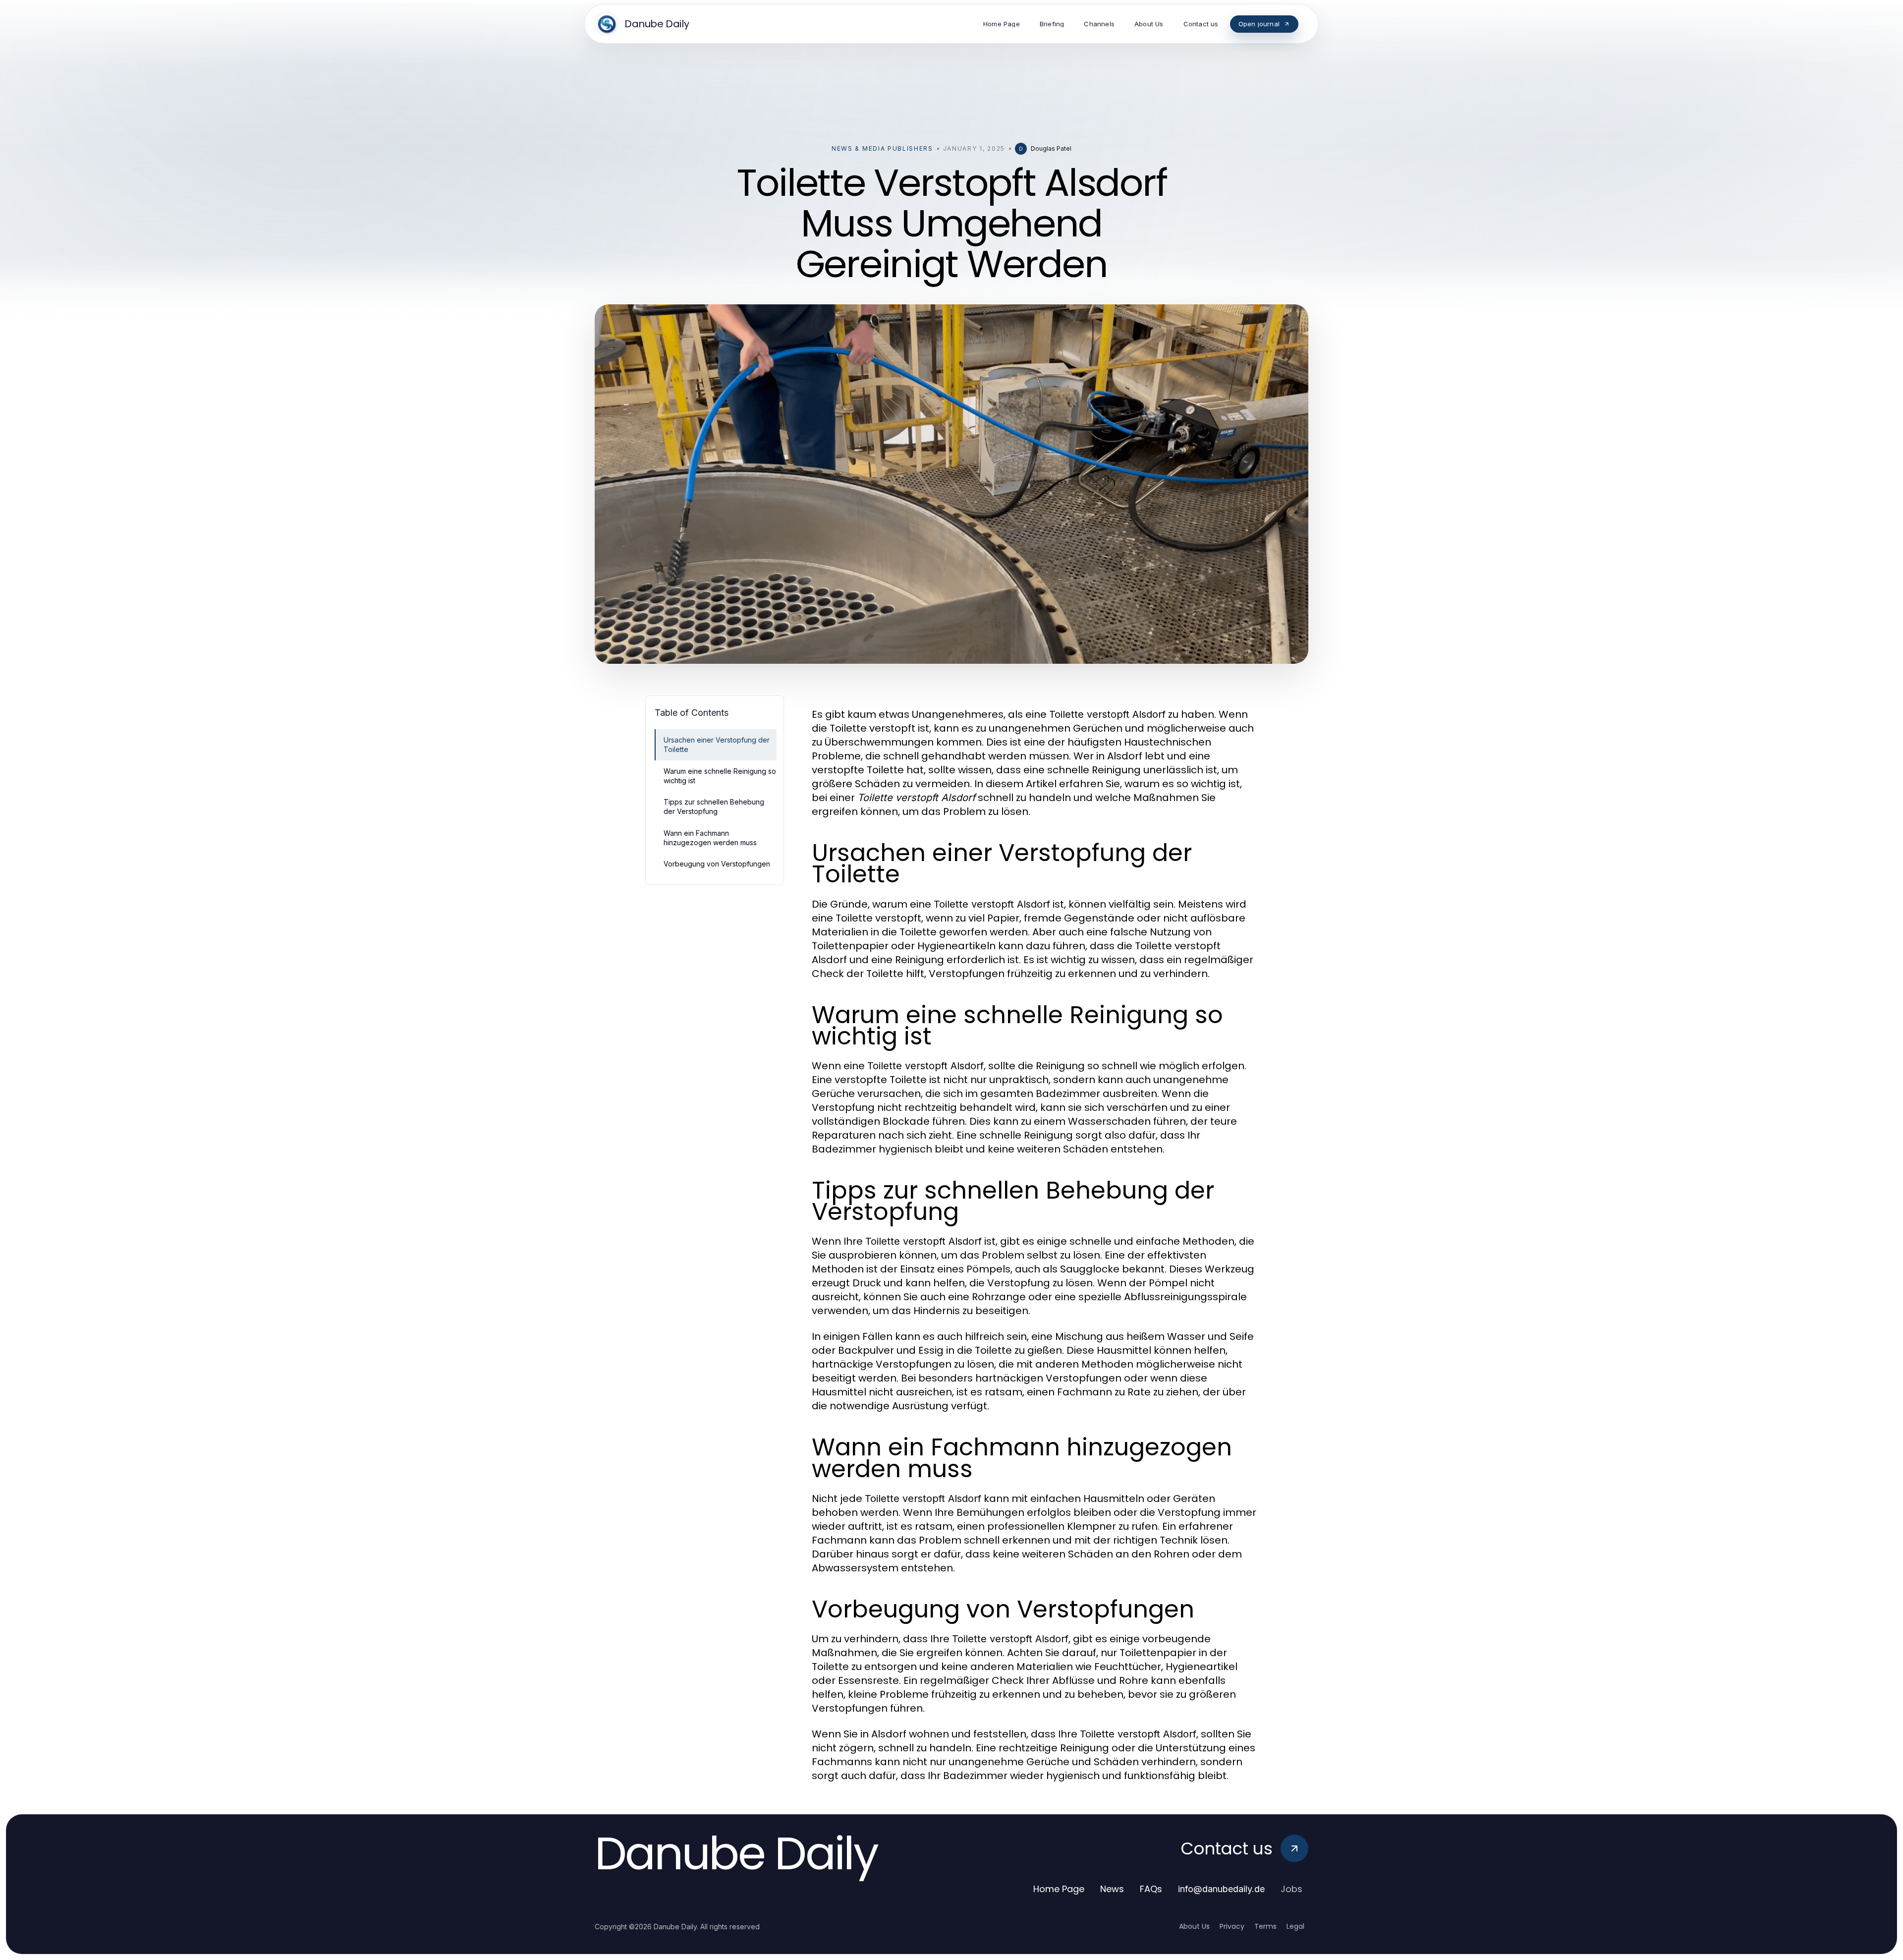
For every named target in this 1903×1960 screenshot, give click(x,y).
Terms (1265, 1926)
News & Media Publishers (882, 148)
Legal (1295, 1926)
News (1112, 1889)
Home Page (1059, 1889)
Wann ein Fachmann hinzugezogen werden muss (710, 838)
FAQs (1151, 1889)
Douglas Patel (1051, 148)
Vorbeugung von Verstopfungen (717, 864)
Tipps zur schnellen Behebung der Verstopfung (714, 807)
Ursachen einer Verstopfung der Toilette (717, 745)
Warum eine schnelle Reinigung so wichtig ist (720, 776)
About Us (1194, 1926)
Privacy (1232, 1926)
